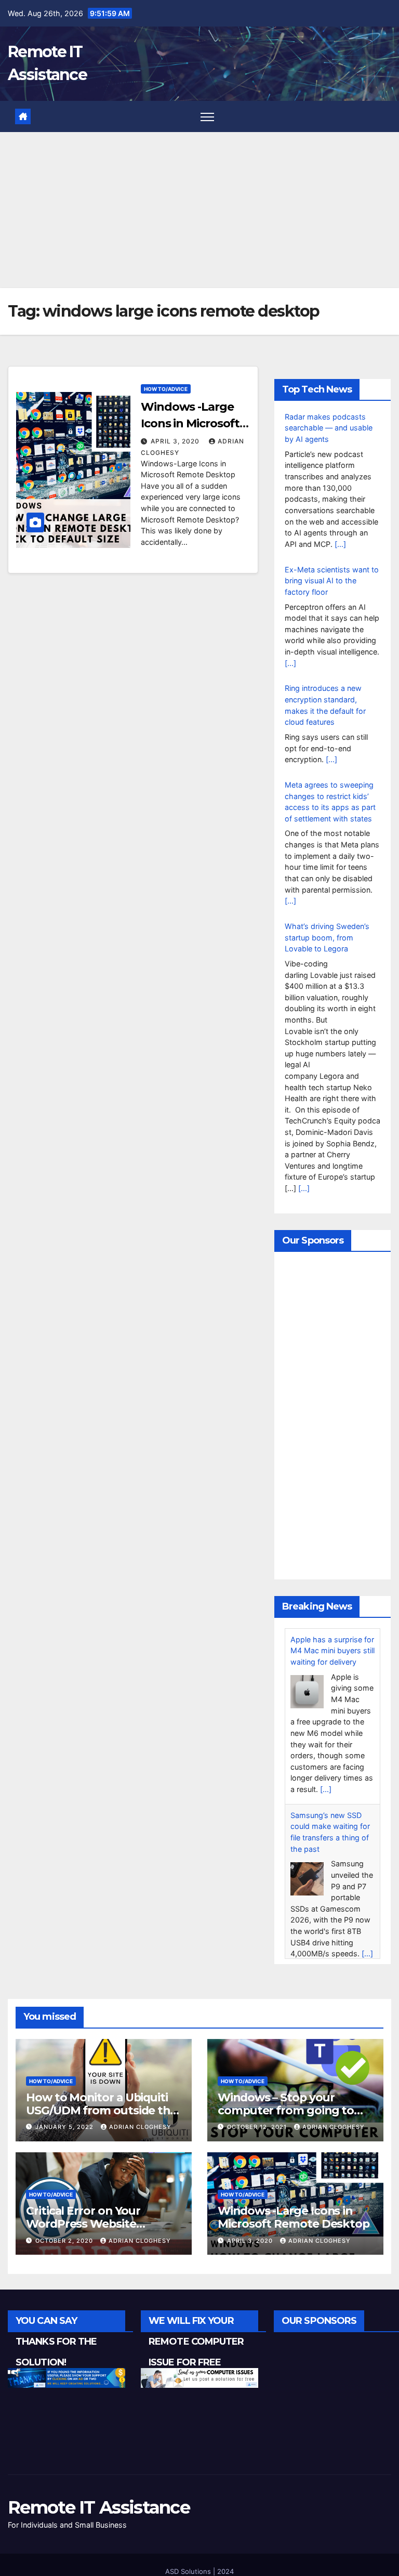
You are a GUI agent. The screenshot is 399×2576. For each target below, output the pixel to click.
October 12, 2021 (258, 2136)
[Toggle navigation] (208, 117)
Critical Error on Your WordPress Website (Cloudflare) (83, 2233)
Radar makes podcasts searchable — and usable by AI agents (329, 428)
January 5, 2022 (65, 2136)
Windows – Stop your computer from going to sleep (286, 2120)
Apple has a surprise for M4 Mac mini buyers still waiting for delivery (332, 1651)
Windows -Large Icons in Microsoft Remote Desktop (190, 423)
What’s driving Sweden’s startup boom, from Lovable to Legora (327, 937)
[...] (340, 544)
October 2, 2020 (65, 2250)
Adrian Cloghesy (140, 2136)
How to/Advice (166, 389)
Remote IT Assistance (99, 2517)
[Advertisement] (199, 210)
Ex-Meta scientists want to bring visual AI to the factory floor (332, 581)
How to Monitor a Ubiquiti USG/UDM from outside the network (101, 2120)
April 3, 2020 (176, 441)
